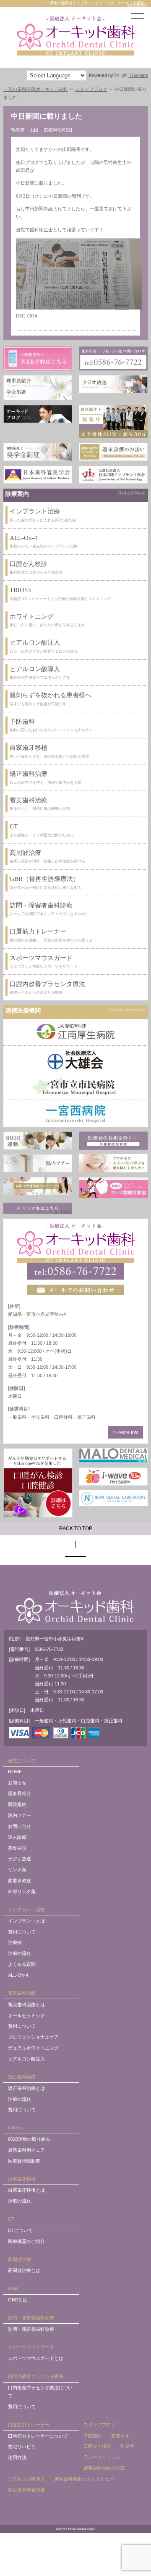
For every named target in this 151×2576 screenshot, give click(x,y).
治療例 (15, 1942)
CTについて (20, 2230)
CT (11, 2219)
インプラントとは (26, 1921)
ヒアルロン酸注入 (26, 2059)
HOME (15, 1772)
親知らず (120, 2436)
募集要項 (17, 1848)
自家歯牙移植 (22, 2179)
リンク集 (17, 1870)
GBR (13, 2288)
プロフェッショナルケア (33, 2037)
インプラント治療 (26, 1910)
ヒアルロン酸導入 (26, 2479)
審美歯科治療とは (26, 2005)
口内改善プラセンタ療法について (40, 2392)
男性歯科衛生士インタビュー (84, 2479)
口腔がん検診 (97, 2446)
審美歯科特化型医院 (104, 2468)
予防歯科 (93, 2436)
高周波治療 (20, 2259)
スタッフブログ (100, 2425)
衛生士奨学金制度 (26, 2490)
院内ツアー (20, 1815)
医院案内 (17, 1804)
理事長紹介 (20, 1793)
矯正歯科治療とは (26, 2088)
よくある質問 (22, 1964)
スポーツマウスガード (31, 2347)
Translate (138, 75)
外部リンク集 (22, 1891)
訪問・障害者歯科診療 (31, 2318)
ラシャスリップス (102, 2457)
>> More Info (126, 1432)
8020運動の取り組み (29, 2139)
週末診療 (17, 1837)
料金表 (127, 2446)
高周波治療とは (24, 2270)
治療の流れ (20, 1953)
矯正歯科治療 (22, 2077)
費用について (22, 1932)
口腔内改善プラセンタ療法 (36, 2376)
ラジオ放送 (20, 1859)
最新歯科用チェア (26, 2150)
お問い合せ (20, 1826)
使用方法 (17, 2457)
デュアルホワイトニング (33, 2048)
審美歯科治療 (22, 1993)
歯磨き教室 (20, 1880)
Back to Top (76, 1529)
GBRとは (18, 2300)
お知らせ (17, 1783)
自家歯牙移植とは (26, 2190)
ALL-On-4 (18, 1975)
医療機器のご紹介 (26, 2241)
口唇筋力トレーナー (29, 2425)
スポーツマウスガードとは (36, 2358)
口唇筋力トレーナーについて (38, 2436)
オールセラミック (26, 2015)
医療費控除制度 (24, 2161)
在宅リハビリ (22, 2446)
